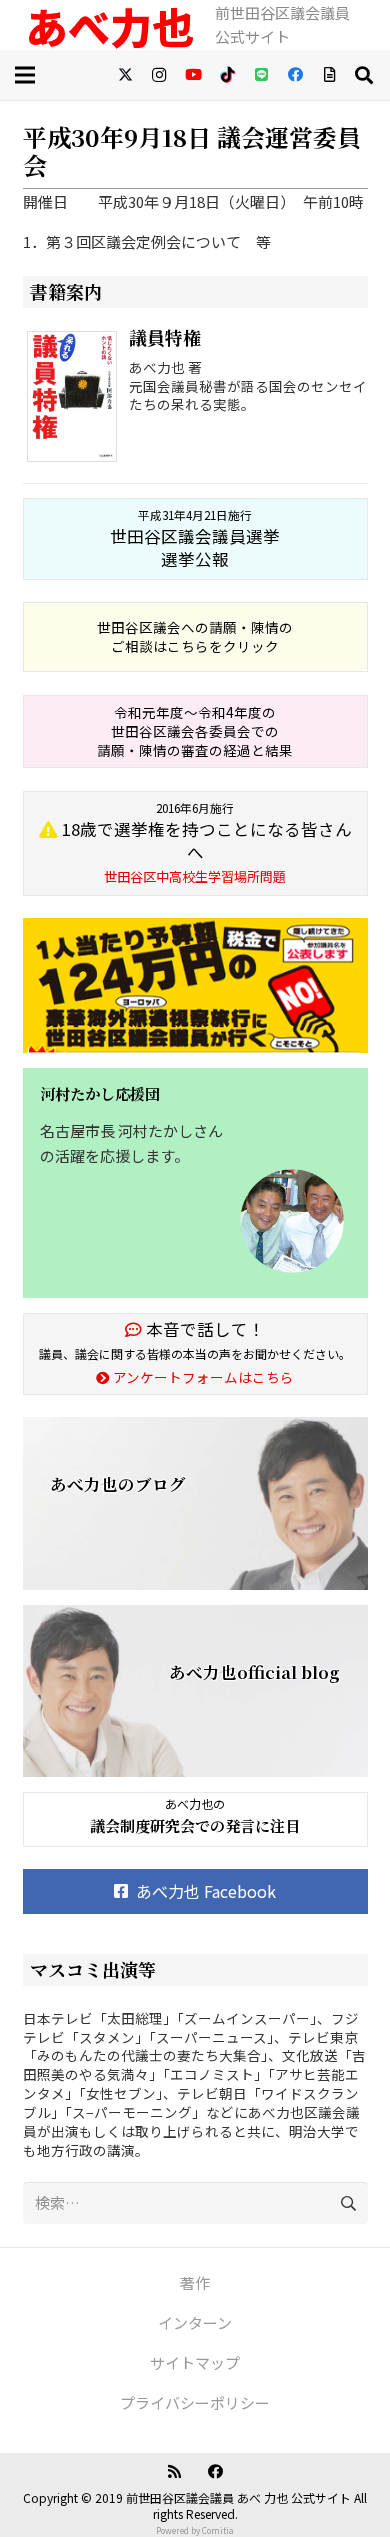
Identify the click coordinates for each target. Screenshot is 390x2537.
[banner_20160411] (195, 985)
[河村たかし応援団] (195, 1183)
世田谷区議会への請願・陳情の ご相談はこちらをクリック (195, 636)
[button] (364, 75)
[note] (329, 75)
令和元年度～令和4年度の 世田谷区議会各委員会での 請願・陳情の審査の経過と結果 (195, 731)
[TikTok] (227, 75)
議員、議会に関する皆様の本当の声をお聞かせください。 (195, 1353)
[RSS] (175, 2472)
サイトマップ (195, 2362)
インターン (195, 2322)
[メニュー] (29, 75)
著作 (195, 2282)
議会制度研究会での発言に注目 (195, 1825)
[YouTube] (193, 75)
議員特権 (165, 337)
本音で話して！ (203, 1329)
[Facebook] (295, 75)
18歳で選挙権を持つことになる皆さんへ (205, 843)
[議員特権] (76, 399)
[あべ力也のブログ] (195, 1503)
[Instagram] (159, 75)
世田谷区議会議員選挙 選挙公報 (195, 539)
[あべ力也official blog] (195, 1691)
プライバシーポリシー (195, 2402)
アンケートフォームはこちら (202, 1377)
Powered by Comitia (195, 2530)
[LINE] (261, 75)
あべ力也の (195, 1803)
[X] (125, 75)
